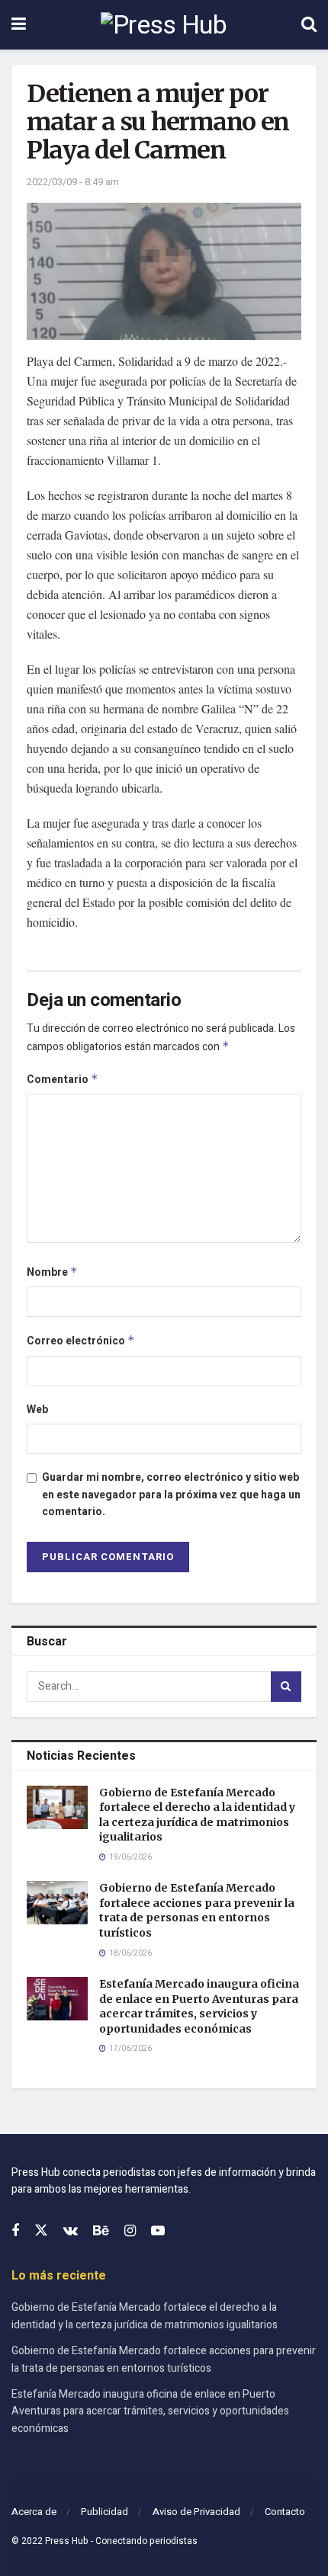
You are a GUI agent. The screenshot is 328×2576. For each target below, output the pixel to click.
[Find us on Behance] (101, 2232)
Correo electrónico (81, 1341)
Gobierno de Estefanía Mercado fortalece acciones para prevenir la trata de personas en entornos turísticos (197, 1910)
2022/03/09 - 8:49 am (73, 182)
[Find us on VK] (71, 2232)
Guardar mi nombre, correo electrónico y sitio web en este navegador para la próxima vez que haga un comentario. (171, 1495)
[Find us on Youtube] (158, 2232)
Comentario (63, 1080)
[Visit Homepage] (164, 25)
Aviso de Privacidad (196, 2512)
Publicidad (105, 2512)
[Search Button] (309, 25)
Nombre (52, 1272)
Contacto (285, 2512)
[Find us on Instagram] (130, 2232)
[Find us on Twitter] (41, 2231)
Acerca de (34, 2512)
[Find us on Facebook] (15, 2232)
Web (37, 1410)
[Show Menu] (19, 25)
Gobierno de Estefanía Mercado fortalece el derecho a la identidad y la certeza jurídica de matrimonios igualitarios (197, 1815)
